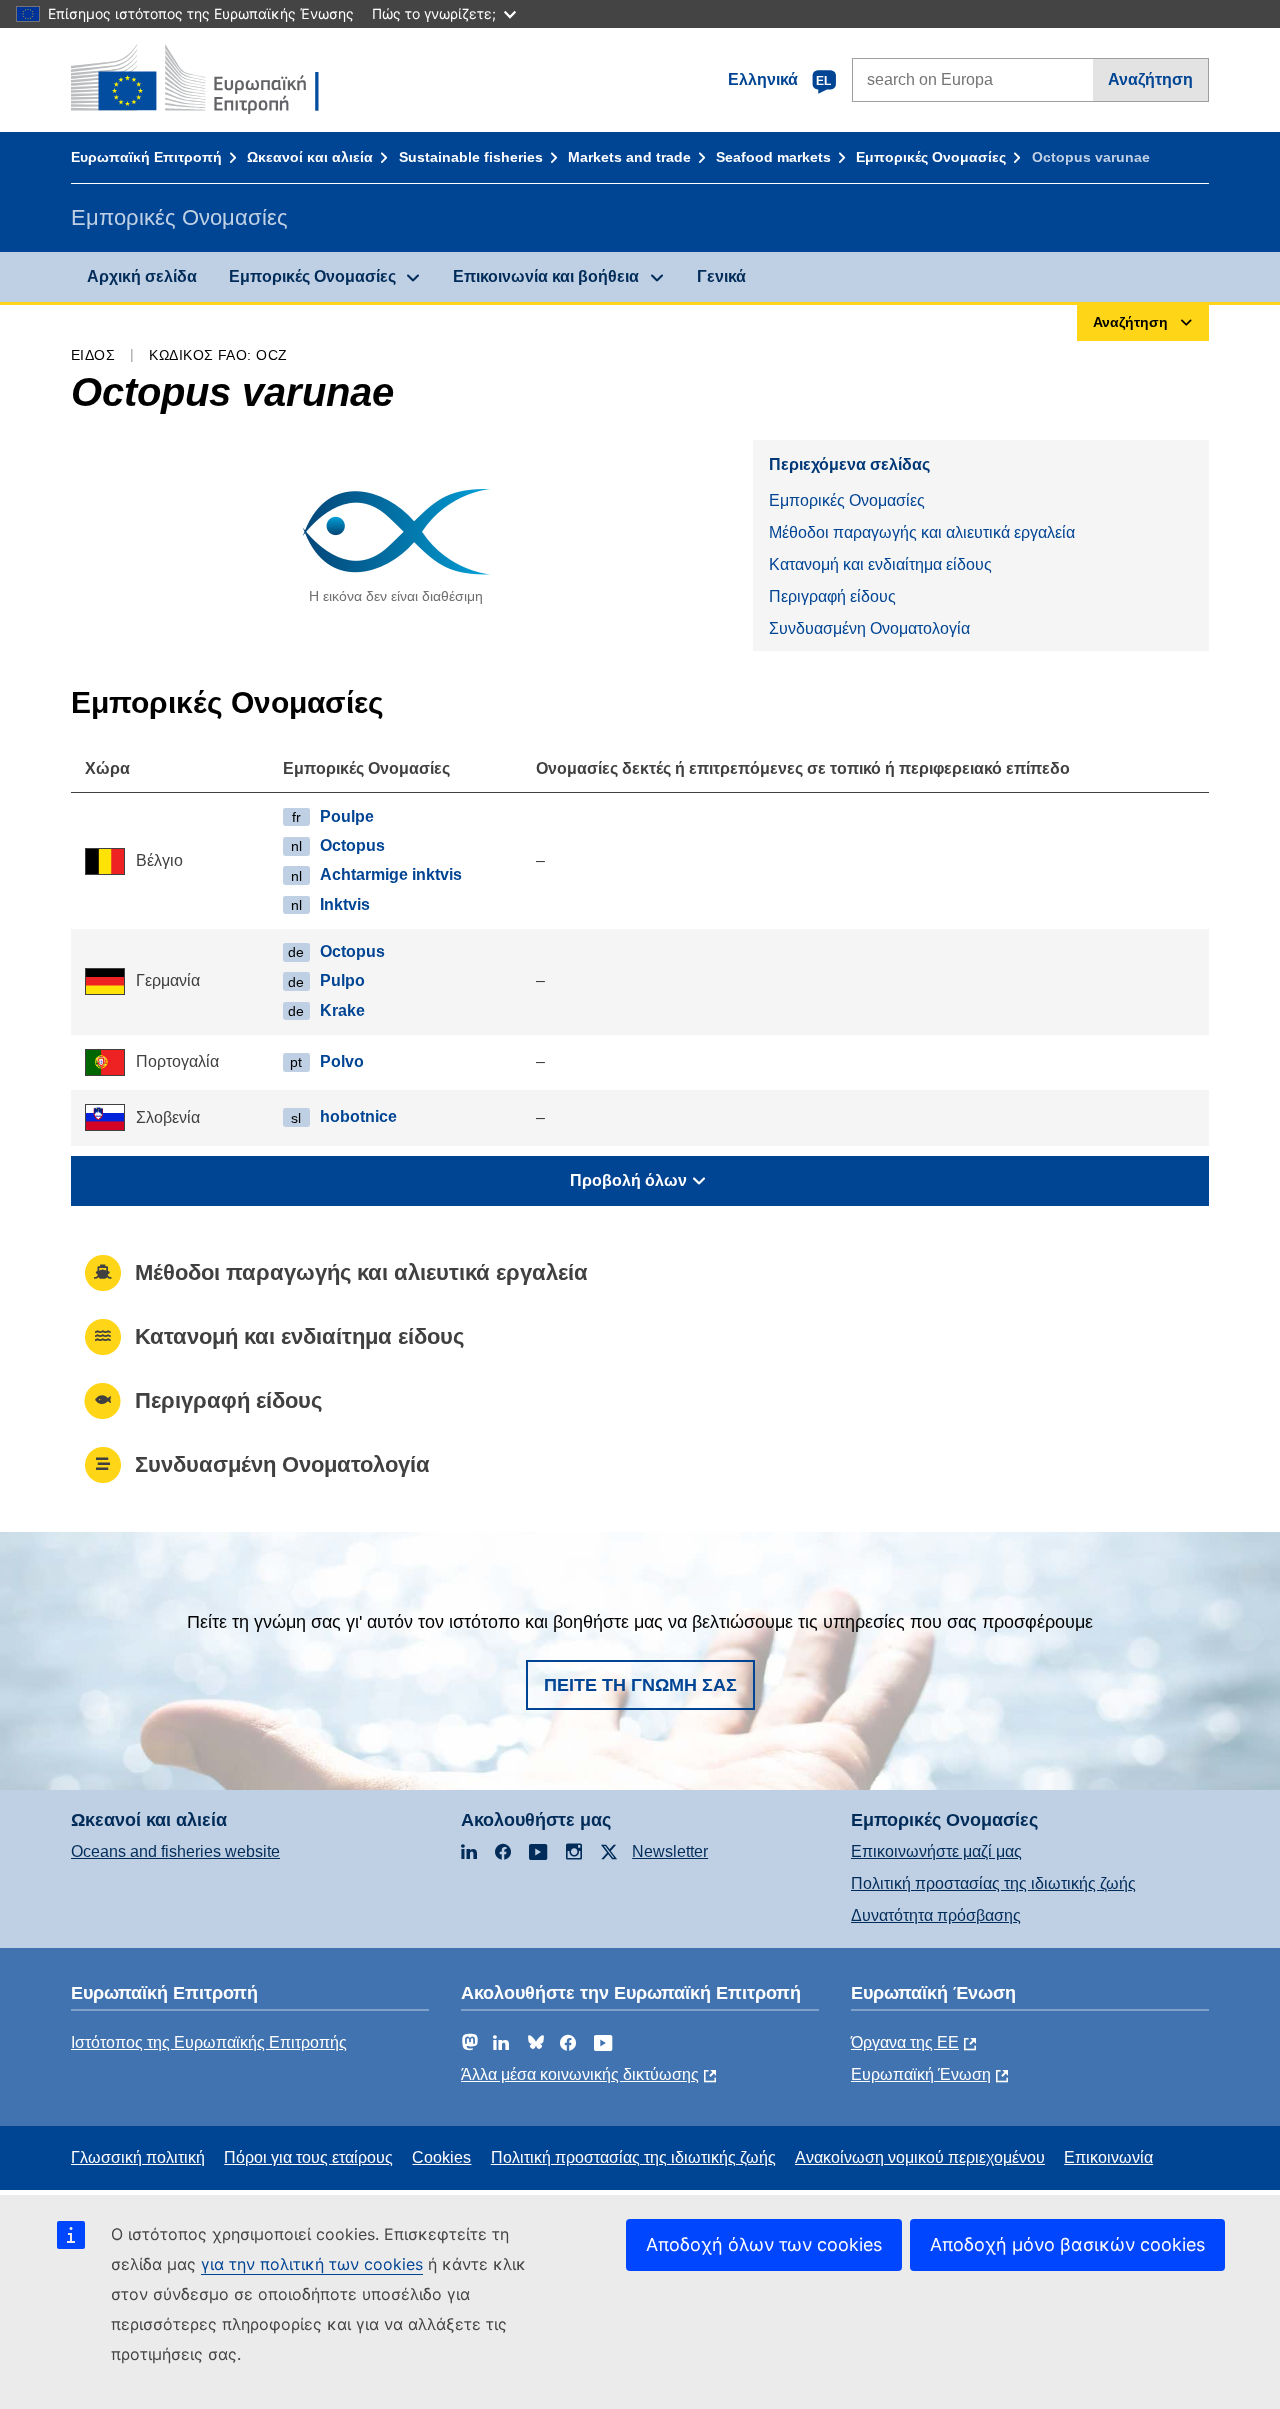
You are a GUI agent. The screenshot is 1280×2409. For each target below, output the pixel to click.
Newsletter (670, 1851)
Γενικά (721, 276)
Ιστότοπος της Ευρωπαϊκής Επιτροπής (209, 2042)
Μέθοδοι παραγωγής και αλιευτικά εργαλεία (922, 532)
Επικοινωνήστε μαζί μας (936, 1851)
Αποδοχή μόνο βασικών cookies (1067, 2244)
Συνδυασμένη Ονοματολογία (869, 628)
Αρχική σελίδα (142, 276)
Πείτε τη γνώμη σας (640, 1685)
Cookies (441, 2157)
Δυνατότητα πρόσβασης (936, 1915)
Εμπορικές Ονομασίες (931, 157)
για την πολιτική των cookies (312, 2264)
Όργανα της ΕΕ (905, 2042)
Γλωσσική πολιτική (138, 2157)
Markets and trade (629, 157)
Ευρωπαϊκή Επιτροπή (146, 157)
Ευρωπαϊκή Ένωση (921, 2074)
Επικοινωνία (1108, 2157)
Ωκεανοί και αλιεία (310, 157)
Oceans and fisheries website (175, 1851)
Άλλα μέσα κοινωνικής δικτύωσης (580, 2074)
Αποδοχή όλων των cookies (764, 2244)
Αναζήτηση (1150, 79)
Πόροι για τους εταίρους (308, 2157)
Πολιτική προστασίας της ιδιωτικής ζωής (993, 1883)
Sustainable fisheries (471, 157)
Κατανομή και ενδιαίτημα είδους (880, 564)
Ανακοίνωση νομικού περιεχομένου (920, 2157)
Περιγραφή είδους (832, 596)
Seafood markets (773, 157)
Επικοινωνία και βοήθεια (546, 276)
